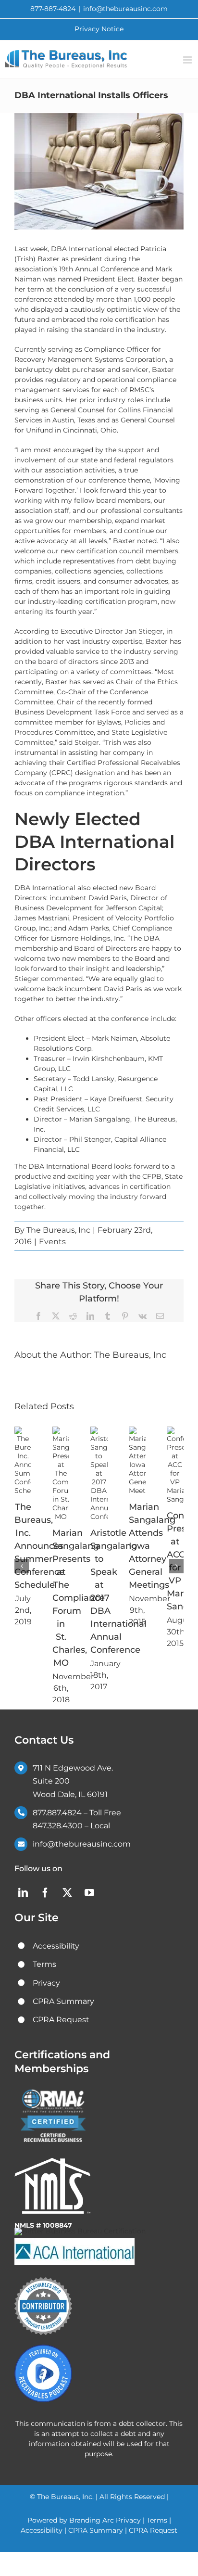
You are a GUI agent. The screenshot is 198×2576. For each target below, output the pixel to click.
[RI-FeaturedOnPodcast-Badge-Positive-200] (43, 2348)
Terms (157, 2520)
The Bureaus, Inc (58, 1230)
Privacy (128, 2520)
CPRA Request (153, 2530)
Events (52, 1242)
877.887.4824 (57, 1813)
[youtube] (89, 1893)
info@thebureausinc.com (125, 9)
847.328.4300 (58, 1826)
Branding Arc (93, 2520)
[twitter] (67, 1893)
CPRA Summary (96, 2530)
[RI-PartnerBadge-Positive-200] (43, 2281)
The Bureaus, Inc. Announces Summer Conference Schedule (39, 1546)
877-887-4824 (53, 9)
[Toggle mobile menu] (188, 60)
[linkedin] (23, 1893)
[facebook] (45, 1893)
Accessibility (42, 2530)
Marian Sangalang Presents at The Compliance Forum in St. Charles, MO (79, 1598)
